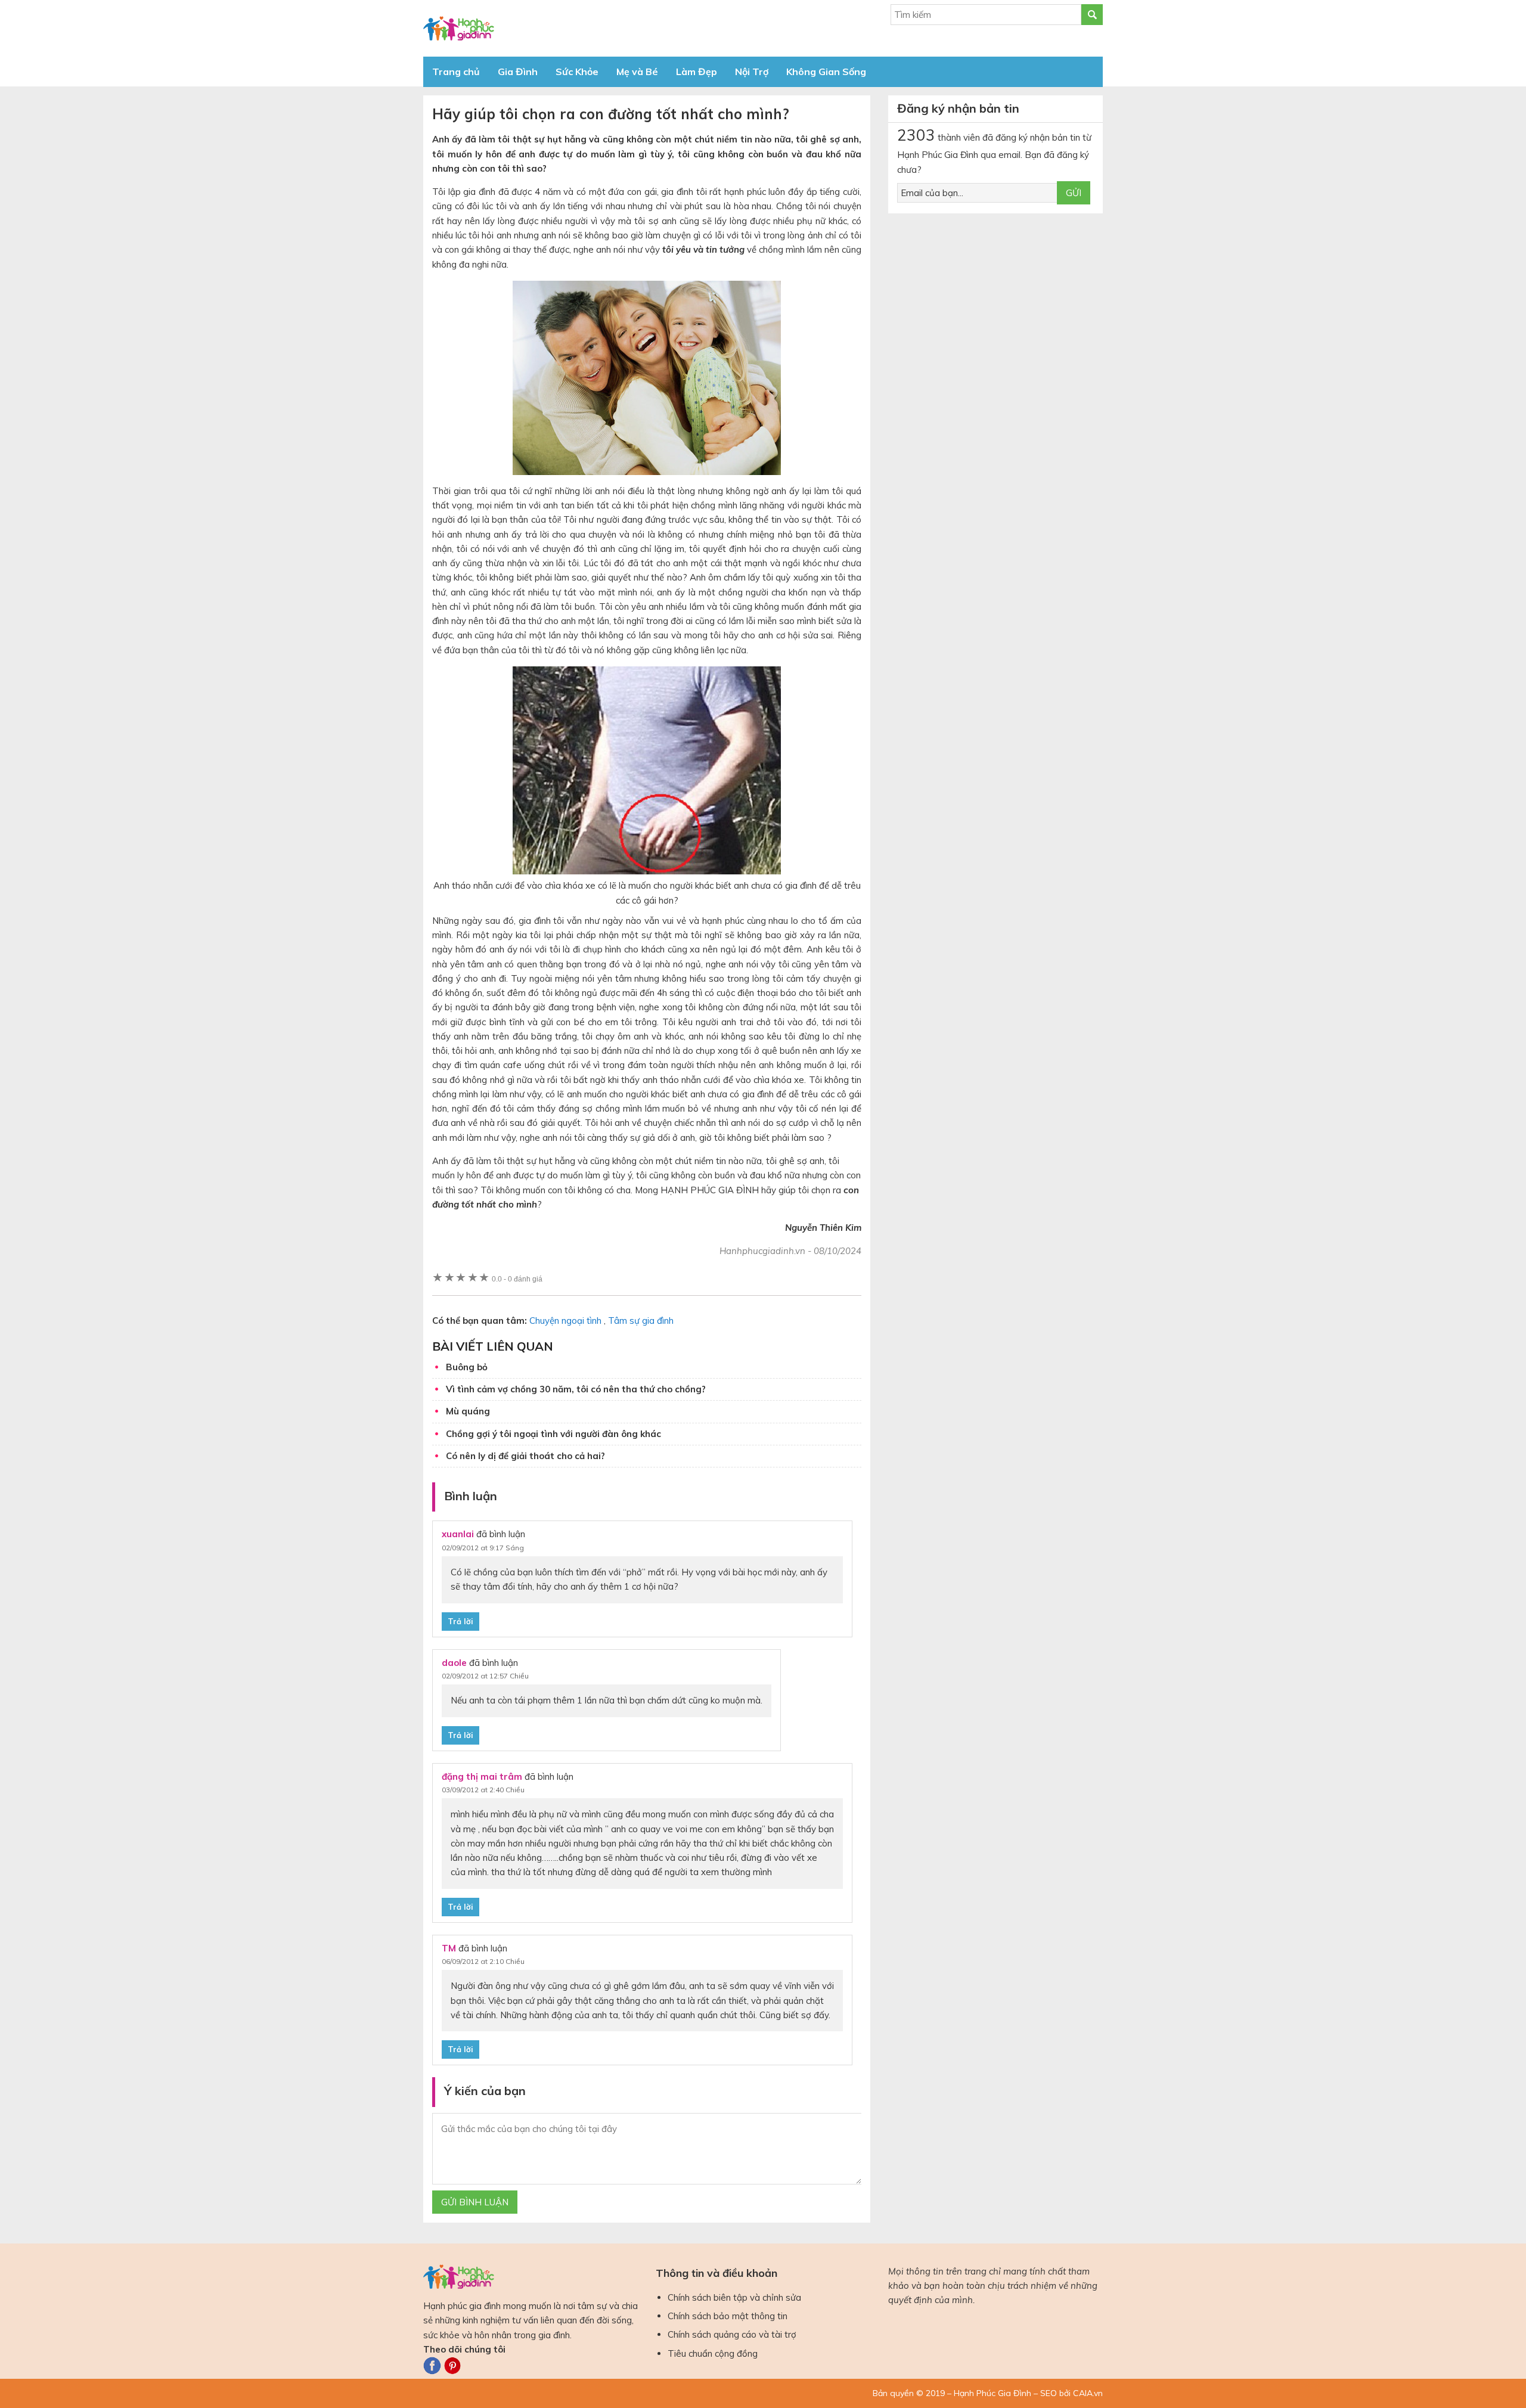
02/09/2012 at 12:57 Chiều (485, 1676)
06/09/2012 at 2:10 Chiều (483, 1961)
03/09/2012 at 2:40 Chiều (483, 1790)
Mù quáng (468, 1411)
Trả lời (460, 1621)
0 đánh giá (517, 1279)
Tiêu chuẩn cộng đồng (713, 2353)
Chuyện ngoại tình (565, 1321)
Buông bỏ (467, 1367)
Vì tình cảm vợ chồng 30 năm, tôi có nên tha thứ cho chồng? (576, 1389)
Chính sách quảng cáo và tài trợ (732, 2334)
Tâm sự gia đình (641, 1321)
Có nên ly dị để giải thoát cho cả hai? (525, 1456)
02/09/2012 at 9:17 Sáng (483, 1548)
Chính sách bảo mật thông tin (728, 2316)
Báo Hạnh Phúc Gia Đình (531, 28)
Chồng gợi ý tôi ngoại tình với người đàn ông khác (553, 1434)
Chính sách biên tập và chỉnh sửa (734, 2297)
